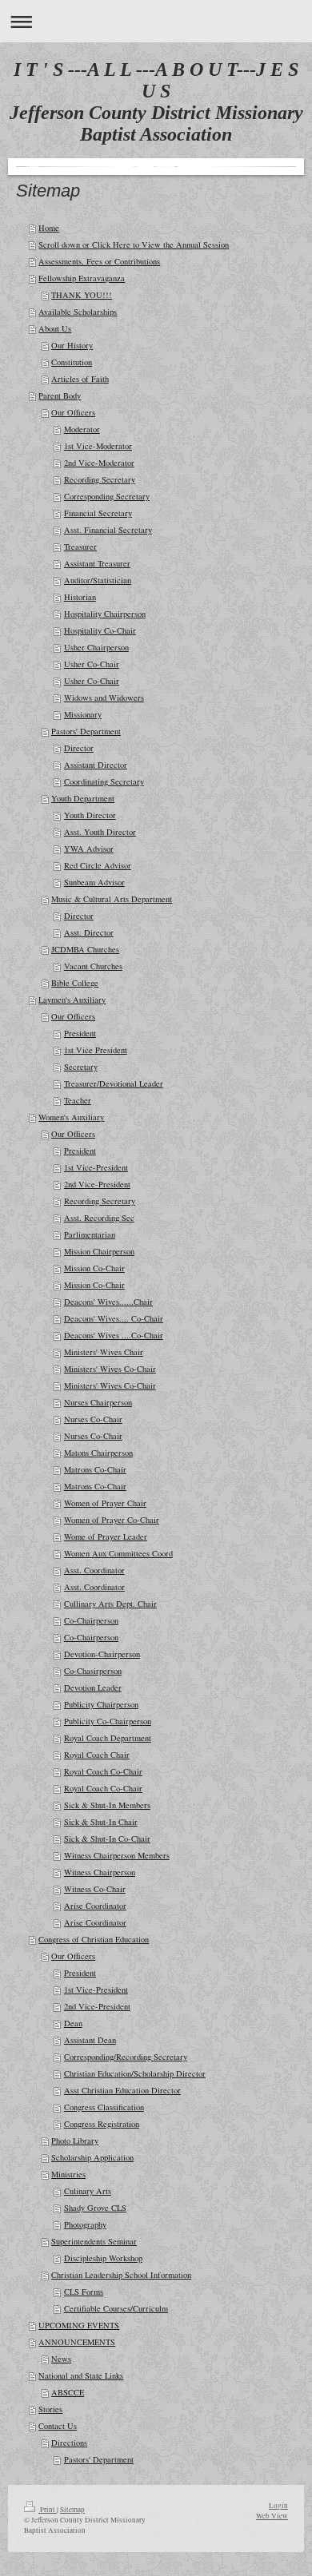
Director (79, 748)
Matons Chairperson (98, 1453)
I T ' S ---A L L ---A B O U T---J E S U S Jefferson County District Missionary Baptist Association (156, 102)
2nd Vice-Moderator (99, 463)
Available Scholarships (78, 312)
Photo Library (75, 2141)
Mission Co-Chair (94, 1268)
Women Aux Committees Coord (118, 1553)
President (80, 1033)
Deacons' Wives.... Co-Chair (114, 1318)
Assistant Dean (90, 2040)
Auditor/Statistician (98, 580)
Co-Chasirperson (93, 1671)
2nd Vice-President (97, 1184)
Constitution (72, 362)
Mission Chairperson (99, 1251)
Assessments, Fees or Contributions (99, 261)
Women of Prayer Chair (105, 1503)
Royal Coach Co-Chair (103, 1771)
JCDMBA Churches (85, 949)
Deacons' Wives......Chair (108, 1302)
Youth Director (90, 815)
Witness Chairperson (100, 1872)
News (61, 2359)
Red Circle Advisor (98, 865)
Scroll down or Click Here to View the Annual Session (134, 244)
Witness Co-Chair (95, 1889)
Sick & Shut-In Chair (101, 1822)
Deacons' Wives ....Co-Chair (114, 1335)
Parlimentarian (90, 1234)
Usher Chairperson (96, 647)
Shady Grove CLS (95, 2208)
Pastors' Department (86, 731)
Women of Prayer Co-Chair (112, 1520)
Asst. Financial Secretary (108, 530)
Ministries (68, 2174)
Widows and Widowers (104, 698)
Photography (85, 2224)
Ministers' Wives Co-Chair (110, 1369)
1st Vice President (96, 1050)
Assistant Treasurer (97, 563)
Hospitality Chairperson (105, 614)
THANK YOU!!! (82, 295)
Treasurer (80, 547)
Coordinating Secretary (104, 781)
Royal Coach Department (108, 1738)
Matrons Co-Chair (95, 1469)
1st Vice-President (96, 1167)
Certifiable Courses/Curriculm (116, 2308)
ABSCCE (68, 2392)
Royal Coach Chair (97, 1755)
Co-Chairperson (91, 1620)
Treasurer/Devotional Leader (114, 1083)
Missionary (83, 714)
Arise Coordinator (95, 1906)
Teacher (78, 1100)
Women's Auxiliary (71, 1117)
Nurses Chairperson (98, 1402)
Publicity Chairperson (101, 1704)
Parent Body (60, 396)
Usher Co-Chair (92, 664)
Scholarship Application (92, 2157)
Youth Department (83, 798)
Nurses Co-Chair (93, 1419)
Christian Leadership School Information (121, 2275)
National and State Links (81, 2375)
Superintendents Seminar (94, 2241)
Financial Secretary (98, 513)
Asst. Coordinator (94, 1570)
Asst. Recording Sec (99, 1218)
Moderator (82, 429)
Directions (69, 2443)
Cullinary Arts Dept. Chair (110, 1604)
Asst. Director (89, 932)
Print (48, 2509)
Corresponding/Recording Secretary (126, 2057)
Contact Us (58, 2426)
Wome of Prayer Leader (106, 1536)
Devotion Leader (93, 1688)
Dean (73, 2023)
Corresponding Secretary (107, 496)
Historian (80, 597)
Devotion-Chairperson (102, 1654)
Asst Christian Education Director (122, 2090)
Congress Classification (104, 2107)
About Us (55, 328)
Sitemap (72, 2509)
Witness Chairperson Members (117, 1855)
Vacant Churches (93, 966)
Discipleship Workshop (103, 2258)
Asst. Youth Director (100, 832)
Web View (272, 2516)
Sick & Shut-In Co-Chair (107, 1839)
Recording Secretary (100, 479)
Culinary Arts (88, 2191)
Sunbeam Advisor (94, 882)
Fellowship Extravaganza (82, 278)
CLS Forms (84, 2292)
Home (49, 228)
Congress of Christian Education (94, 1939)
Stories (50, 2409)
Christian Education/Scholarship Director (135, 2073)
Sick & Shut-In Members (107, 1805)
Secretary (81, 1067)
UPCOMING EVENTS (79, 2325)
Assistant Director (96, 765)
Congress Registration (102, 2124)
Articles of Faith (80, 379)
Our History (72, 345)
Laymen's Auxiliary (72, 1000)
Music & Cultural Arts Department (112, 899)
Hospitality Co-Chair (100, 630)
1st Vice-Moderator (98, 446)
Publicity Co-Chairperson (108, 1721)
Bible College (75, 983)
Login (278, 2505)
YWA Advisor (89, 849)
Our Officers (73, 412)
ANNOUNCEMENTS (77, 2342)
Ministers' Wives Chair (104, 1352)
